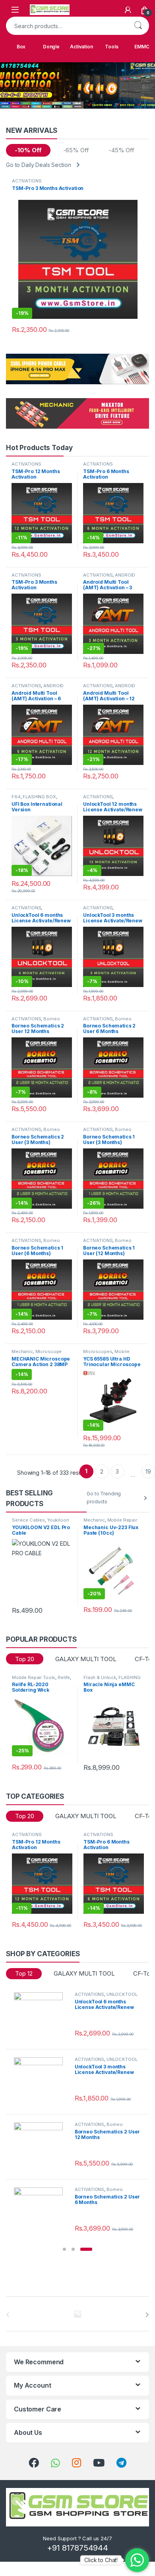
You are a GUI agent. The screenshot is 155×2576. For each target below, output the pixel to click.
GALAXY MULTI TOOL (86, 1659)
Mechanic (22, 1351)
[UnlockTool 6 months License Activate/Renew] (41, 2016)
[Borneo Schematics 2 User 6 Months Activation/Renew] (41, 2212)
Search (138, 26)
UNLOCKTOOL (122, 1994)
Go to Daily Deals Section (39, 165)
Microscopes (98, 1351)
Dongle (51, 47)
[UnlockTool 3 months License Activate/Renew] (41, 2081)
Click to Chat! (101, 2560)
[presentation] (147, 2315)
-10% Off (28, 150)
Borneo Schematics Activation (36, 1021)
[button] (64, 2249)
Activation (81, 47)
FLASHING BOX (39, 797)
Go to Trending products (104, 1498)
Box (21, 47)
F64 (16, 797)
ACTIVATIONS (27, 181)
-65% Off (76, 150)
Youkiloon (58, 1520)
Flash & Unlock (100, 1677)
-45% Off (121, 150)
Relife (64, 1677)
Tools (111, 47)
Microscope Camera (37, 1354)
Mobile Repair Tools (106, 1354)
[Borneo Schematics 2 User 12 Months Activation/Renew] (41, 2147)
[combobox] (66, 26)
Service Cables (28, 1520)
